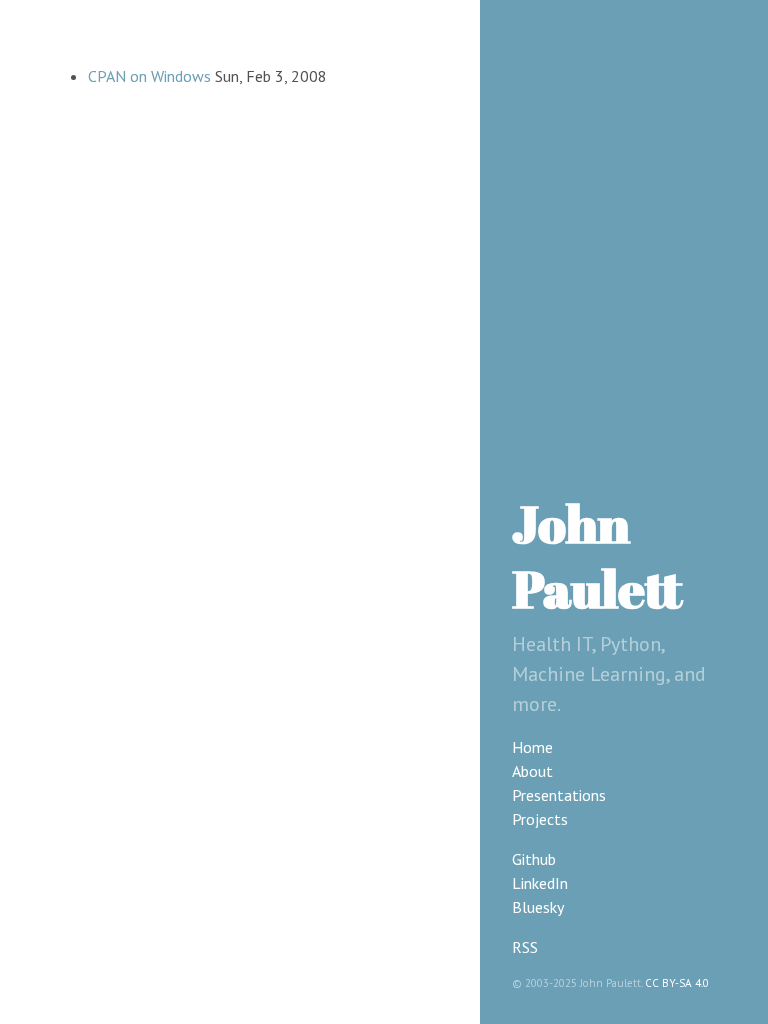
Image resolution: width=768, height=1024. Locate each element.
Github (534, 859)
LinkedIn (540, 883)
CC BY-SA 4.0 (677, 983)
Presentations (559, 795)
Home (532, 747)
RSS (525, 947)
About (532, 771)
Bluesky (538, 907)
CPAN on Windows (149, 76)
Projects (540, 819)
